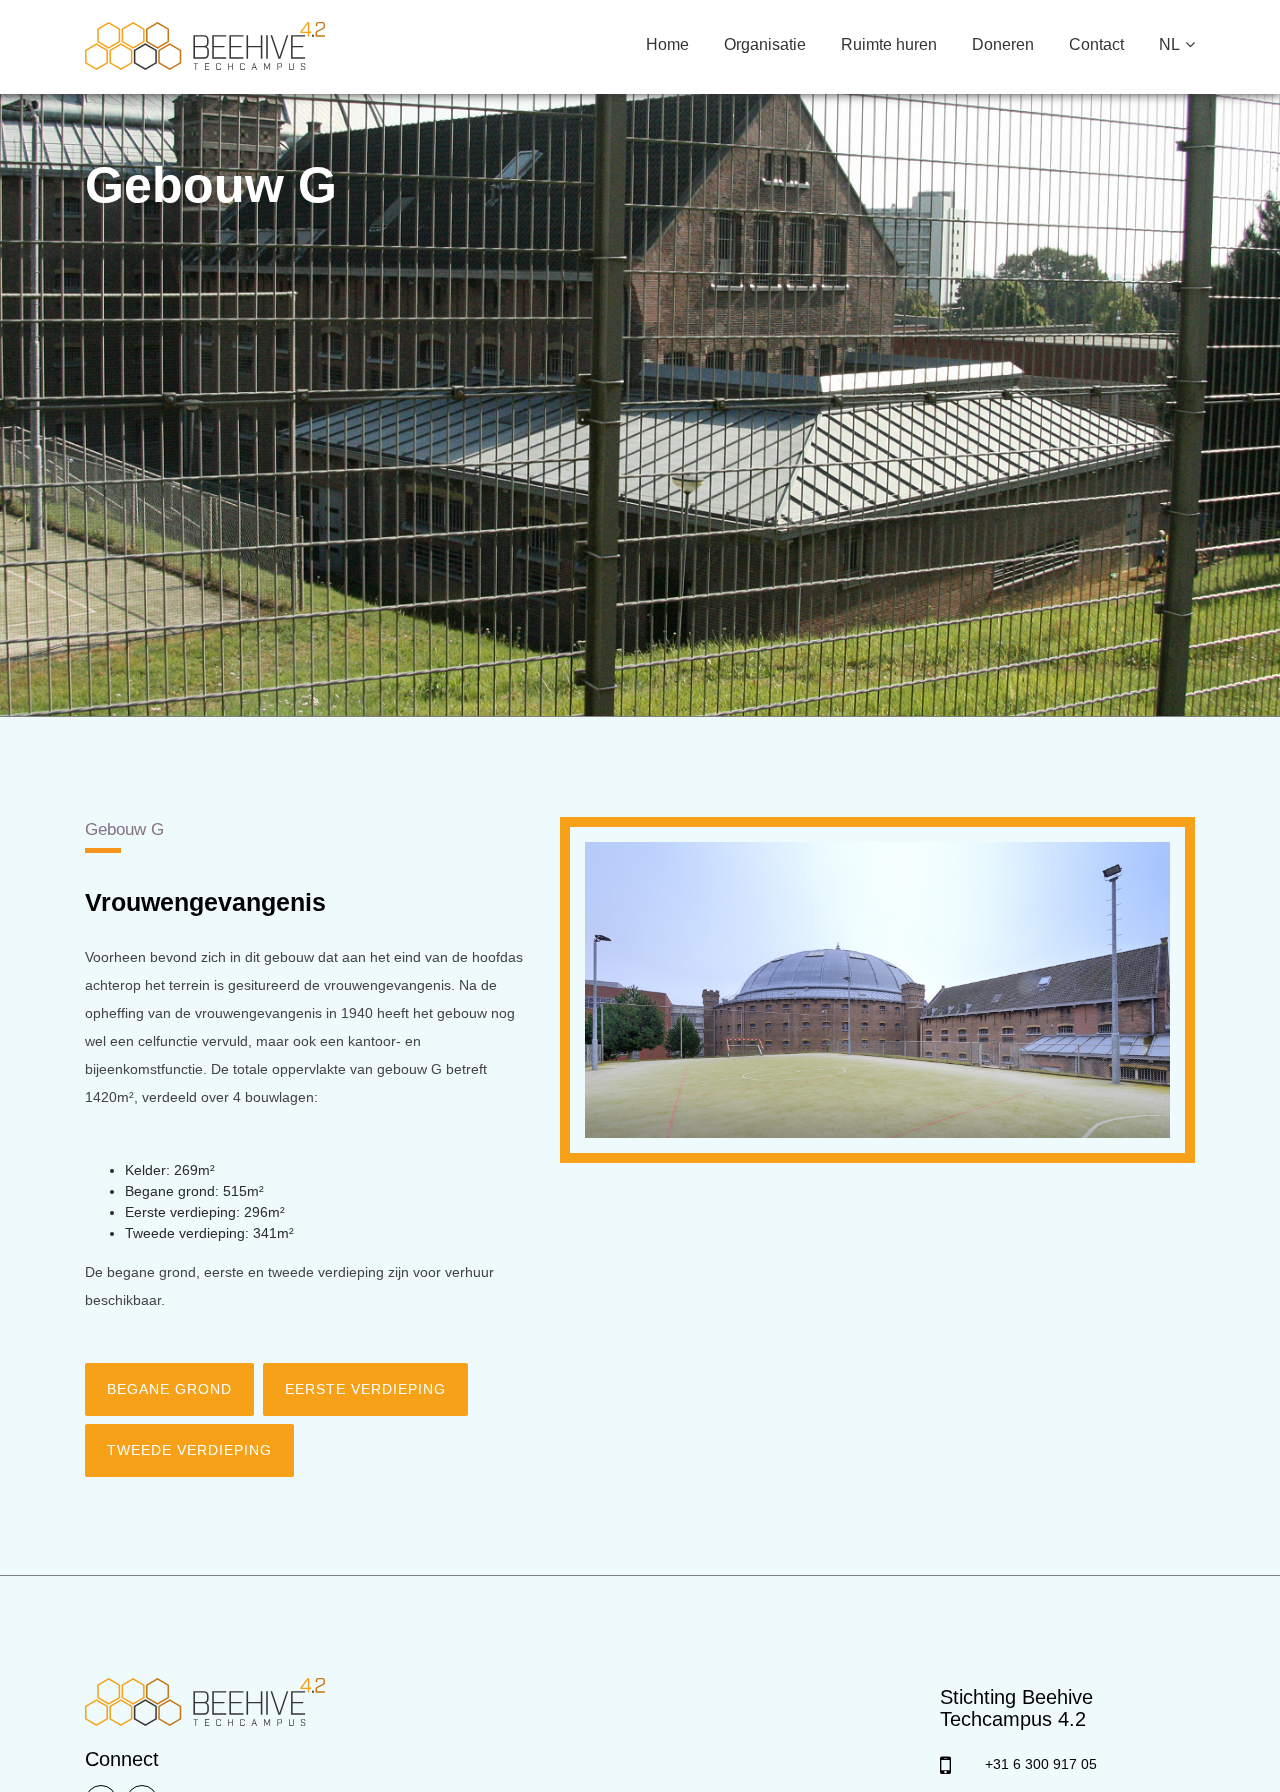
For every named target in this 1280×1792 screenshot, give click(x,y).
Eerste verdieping (365, 1389)
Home (667, 44)
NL (1169, 44)
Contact (1096, 44)
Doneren (1003, 44)
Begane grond (169, 1389)
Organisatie (765, 44)
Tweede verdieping (189, 1450)
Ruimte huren (889, 44)
